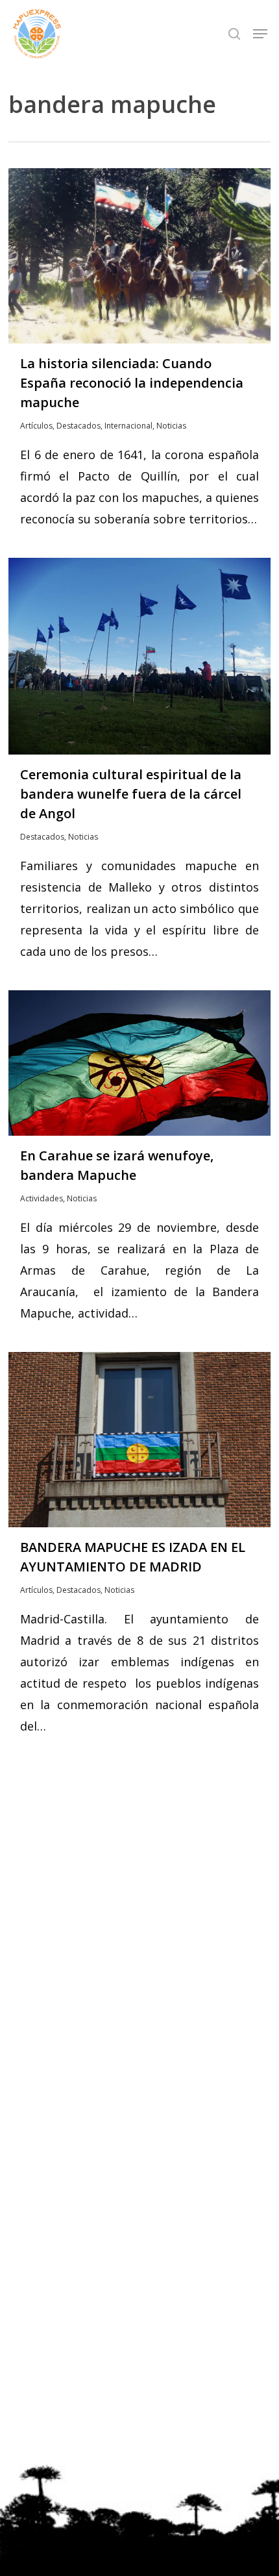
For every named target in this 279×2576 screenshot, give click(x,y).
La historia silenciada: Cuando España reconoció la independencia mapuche (132, 383)
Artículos (36, 426)
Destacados (79, 426)
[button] (260, 34)
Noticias (171, 426)
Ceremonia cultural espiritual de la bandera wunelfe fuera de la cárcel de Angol (131, 794)
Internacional (128, 426)
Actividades (42, 1198)
